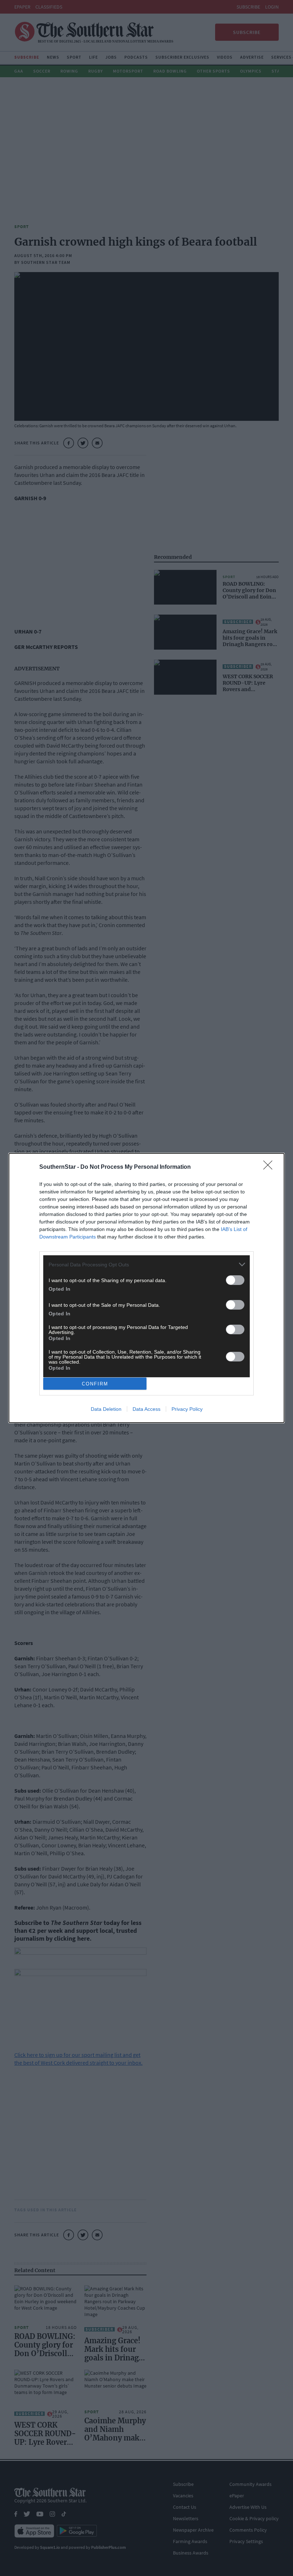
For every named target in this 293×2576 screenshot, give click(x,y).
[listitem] (146, 1264)
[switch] (235, 1280)
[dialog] (146, 1288)
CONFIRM (95, 1384)
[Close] (270, 1167)
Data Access (146, 1409)
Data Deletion (106, 1409)
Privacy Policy (187, 1409)
